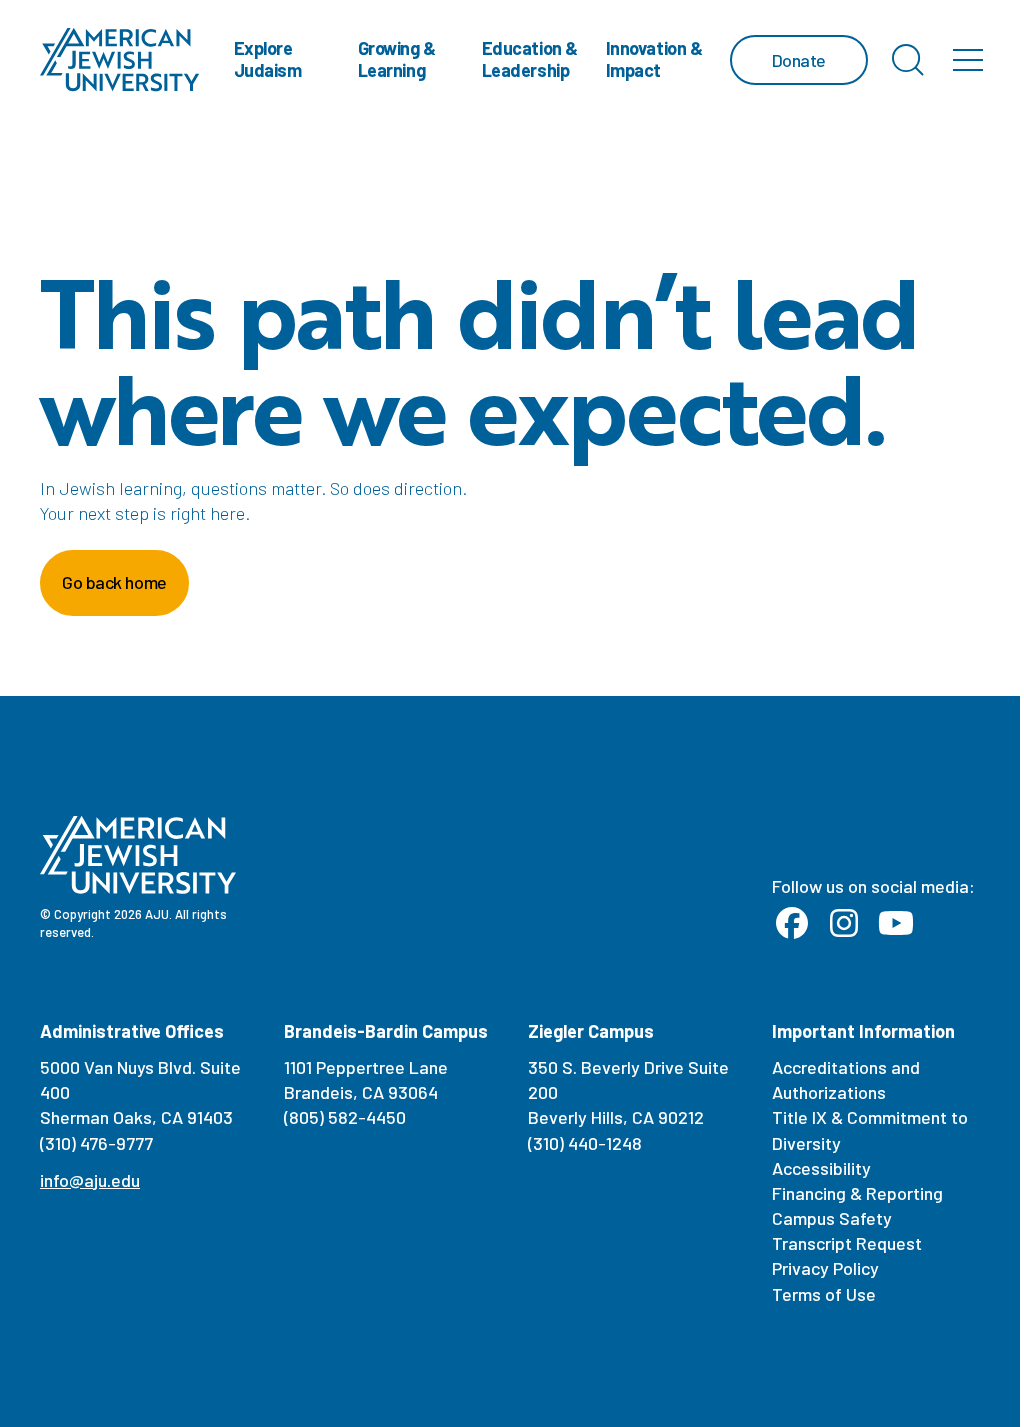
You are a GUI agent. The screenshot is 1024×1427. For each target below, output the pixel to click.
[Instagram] (844, 924)
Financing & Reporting (857, 1193)
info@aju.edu (90, 1180)
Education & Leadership (530, 59)
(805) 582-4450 (345, 1117)
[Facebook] (792, 924)
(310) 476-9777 (96, 1143)
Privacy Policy (825, 1268)
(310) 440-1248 (585, 1143)
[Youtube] (896, 924)
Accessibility (821, 1168)
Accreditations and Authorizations (846, 1079)
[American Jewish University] (120, 60)
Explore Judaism (268, 59)
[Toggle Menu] (968, 60)
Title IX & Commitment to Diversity (870, 1129)
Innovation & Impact (654, 59)
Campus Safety (832, 1218)
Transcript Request (847, 1243)
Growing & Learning (397, 59)
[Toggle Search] (908, 60)
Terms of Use (824, 1294)
